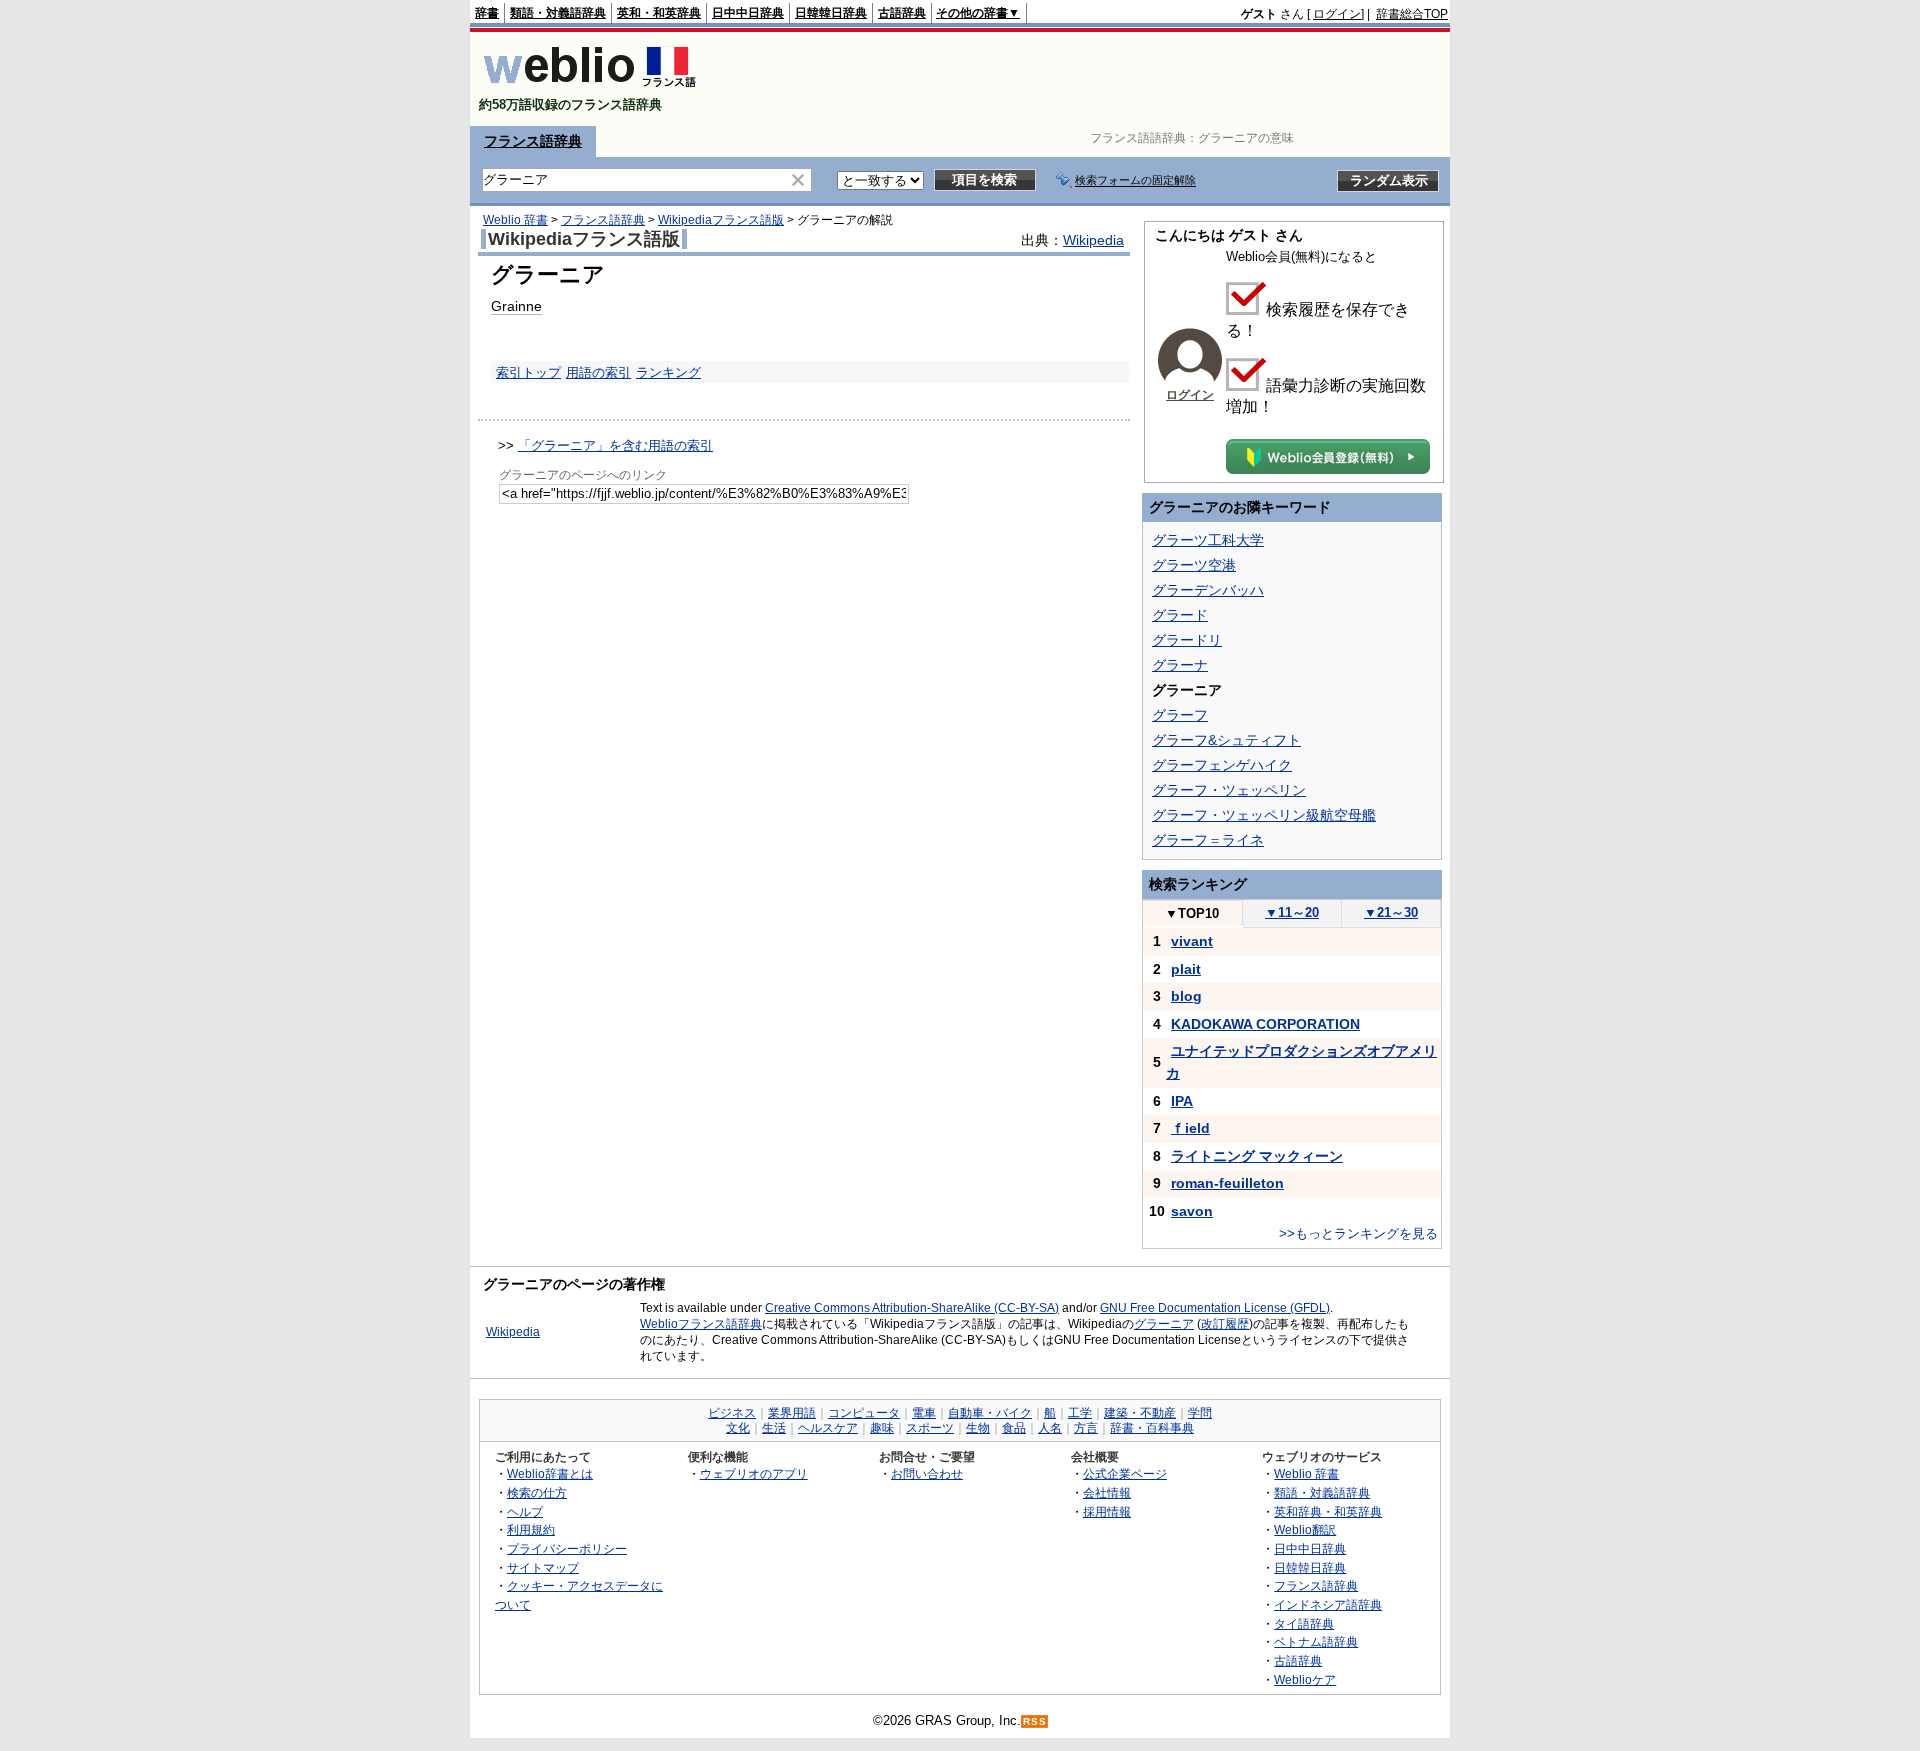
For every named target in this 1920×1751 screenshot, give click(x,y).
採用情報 (1107, 1511)
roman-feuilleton (1227, 1183)
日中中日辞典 (748, 13)
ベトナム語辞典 (1316, 1641)
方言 (1086, 1428)
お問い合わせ (927, 1473)
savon (1192, 1211)
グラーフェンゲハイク (1222, 765)
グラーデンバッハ (1208, 590)
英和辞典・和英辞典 (1328, 1511)
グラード (1180, 615)
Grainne (516, 306)
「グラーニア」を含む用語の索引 (615, 445)
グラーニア (1164, 1324)
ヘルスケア (828, 1428)
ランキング (668, 372)
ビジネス (732, 1413)
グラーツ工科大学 (1208, 540)
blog (1186, 996)
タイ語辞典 (1304, 1623)
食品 (1014, 1428)
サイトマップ (543, 1567)
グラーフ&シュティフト (1226, 740)
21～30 (1391, 912)
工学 (1080, 1413)
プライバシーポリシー (567, 1548)
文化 (738, 1428)
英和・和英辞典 (659, 13)
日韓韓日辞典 (831, 13)
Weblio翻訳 (1305, 1529)
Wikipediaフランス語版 (721, 220)
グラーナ (1180, 665)
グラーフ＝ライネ (1208, 840)
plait (1186, 969)
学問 (1200, 1413)
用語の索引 (598, 372)
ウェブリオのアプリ (754, 1473)
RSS (1035, 1721)
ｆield (1190, 1128)
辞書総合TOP (1412, 14)
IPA (1182, 1101)
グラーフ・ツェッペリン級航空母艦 (1264, 815)
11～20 (1292, 912)
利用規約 (531, 1529)
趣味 (882, 1428)
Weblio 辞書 (515, 220)
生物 (978, 1428)
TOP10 (1192, 913)
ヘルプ (525, 1511)
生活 (774, 1428)
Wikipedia (1093, 240)
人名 (1050, 1428)
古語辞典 (902, 13)
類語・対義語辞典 (558, 13)
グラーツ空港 (1194, 565)
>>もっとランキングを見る (1358, 1233)
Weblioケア (1305, 1679)
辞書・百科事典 (1152, 1428)
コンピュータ (864, 1413)
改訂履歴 (1225, 1324)
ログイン (1337, 14)
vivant (1192, 941)
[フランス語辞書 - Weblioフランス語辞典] (589, 87)
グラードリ (1187, 640)
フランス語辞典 (533, 141)
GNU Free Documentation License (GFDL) (1215, 1308)
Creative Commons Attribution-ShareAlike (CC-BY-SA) (912, 1308)
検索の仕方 (537, 1492)
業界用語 (792, 1413)
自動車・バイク (990, 1413)
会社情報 (1107, 1492)
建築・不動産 (1140, 1413)
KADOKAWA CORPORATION (1265, 1024)
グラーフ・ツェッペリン (1229, 790)
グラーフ (1180, 715)
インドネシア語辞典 (1328, 1604)
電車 (924, 1413)
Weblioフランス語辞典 (701, 1324)
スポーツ (930, 1428)
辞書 (487, 13)
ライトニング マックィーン (1257, 1156)
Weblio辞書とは (550, 1473)
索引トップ (528, 372)
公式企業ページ (1125, 1473)
